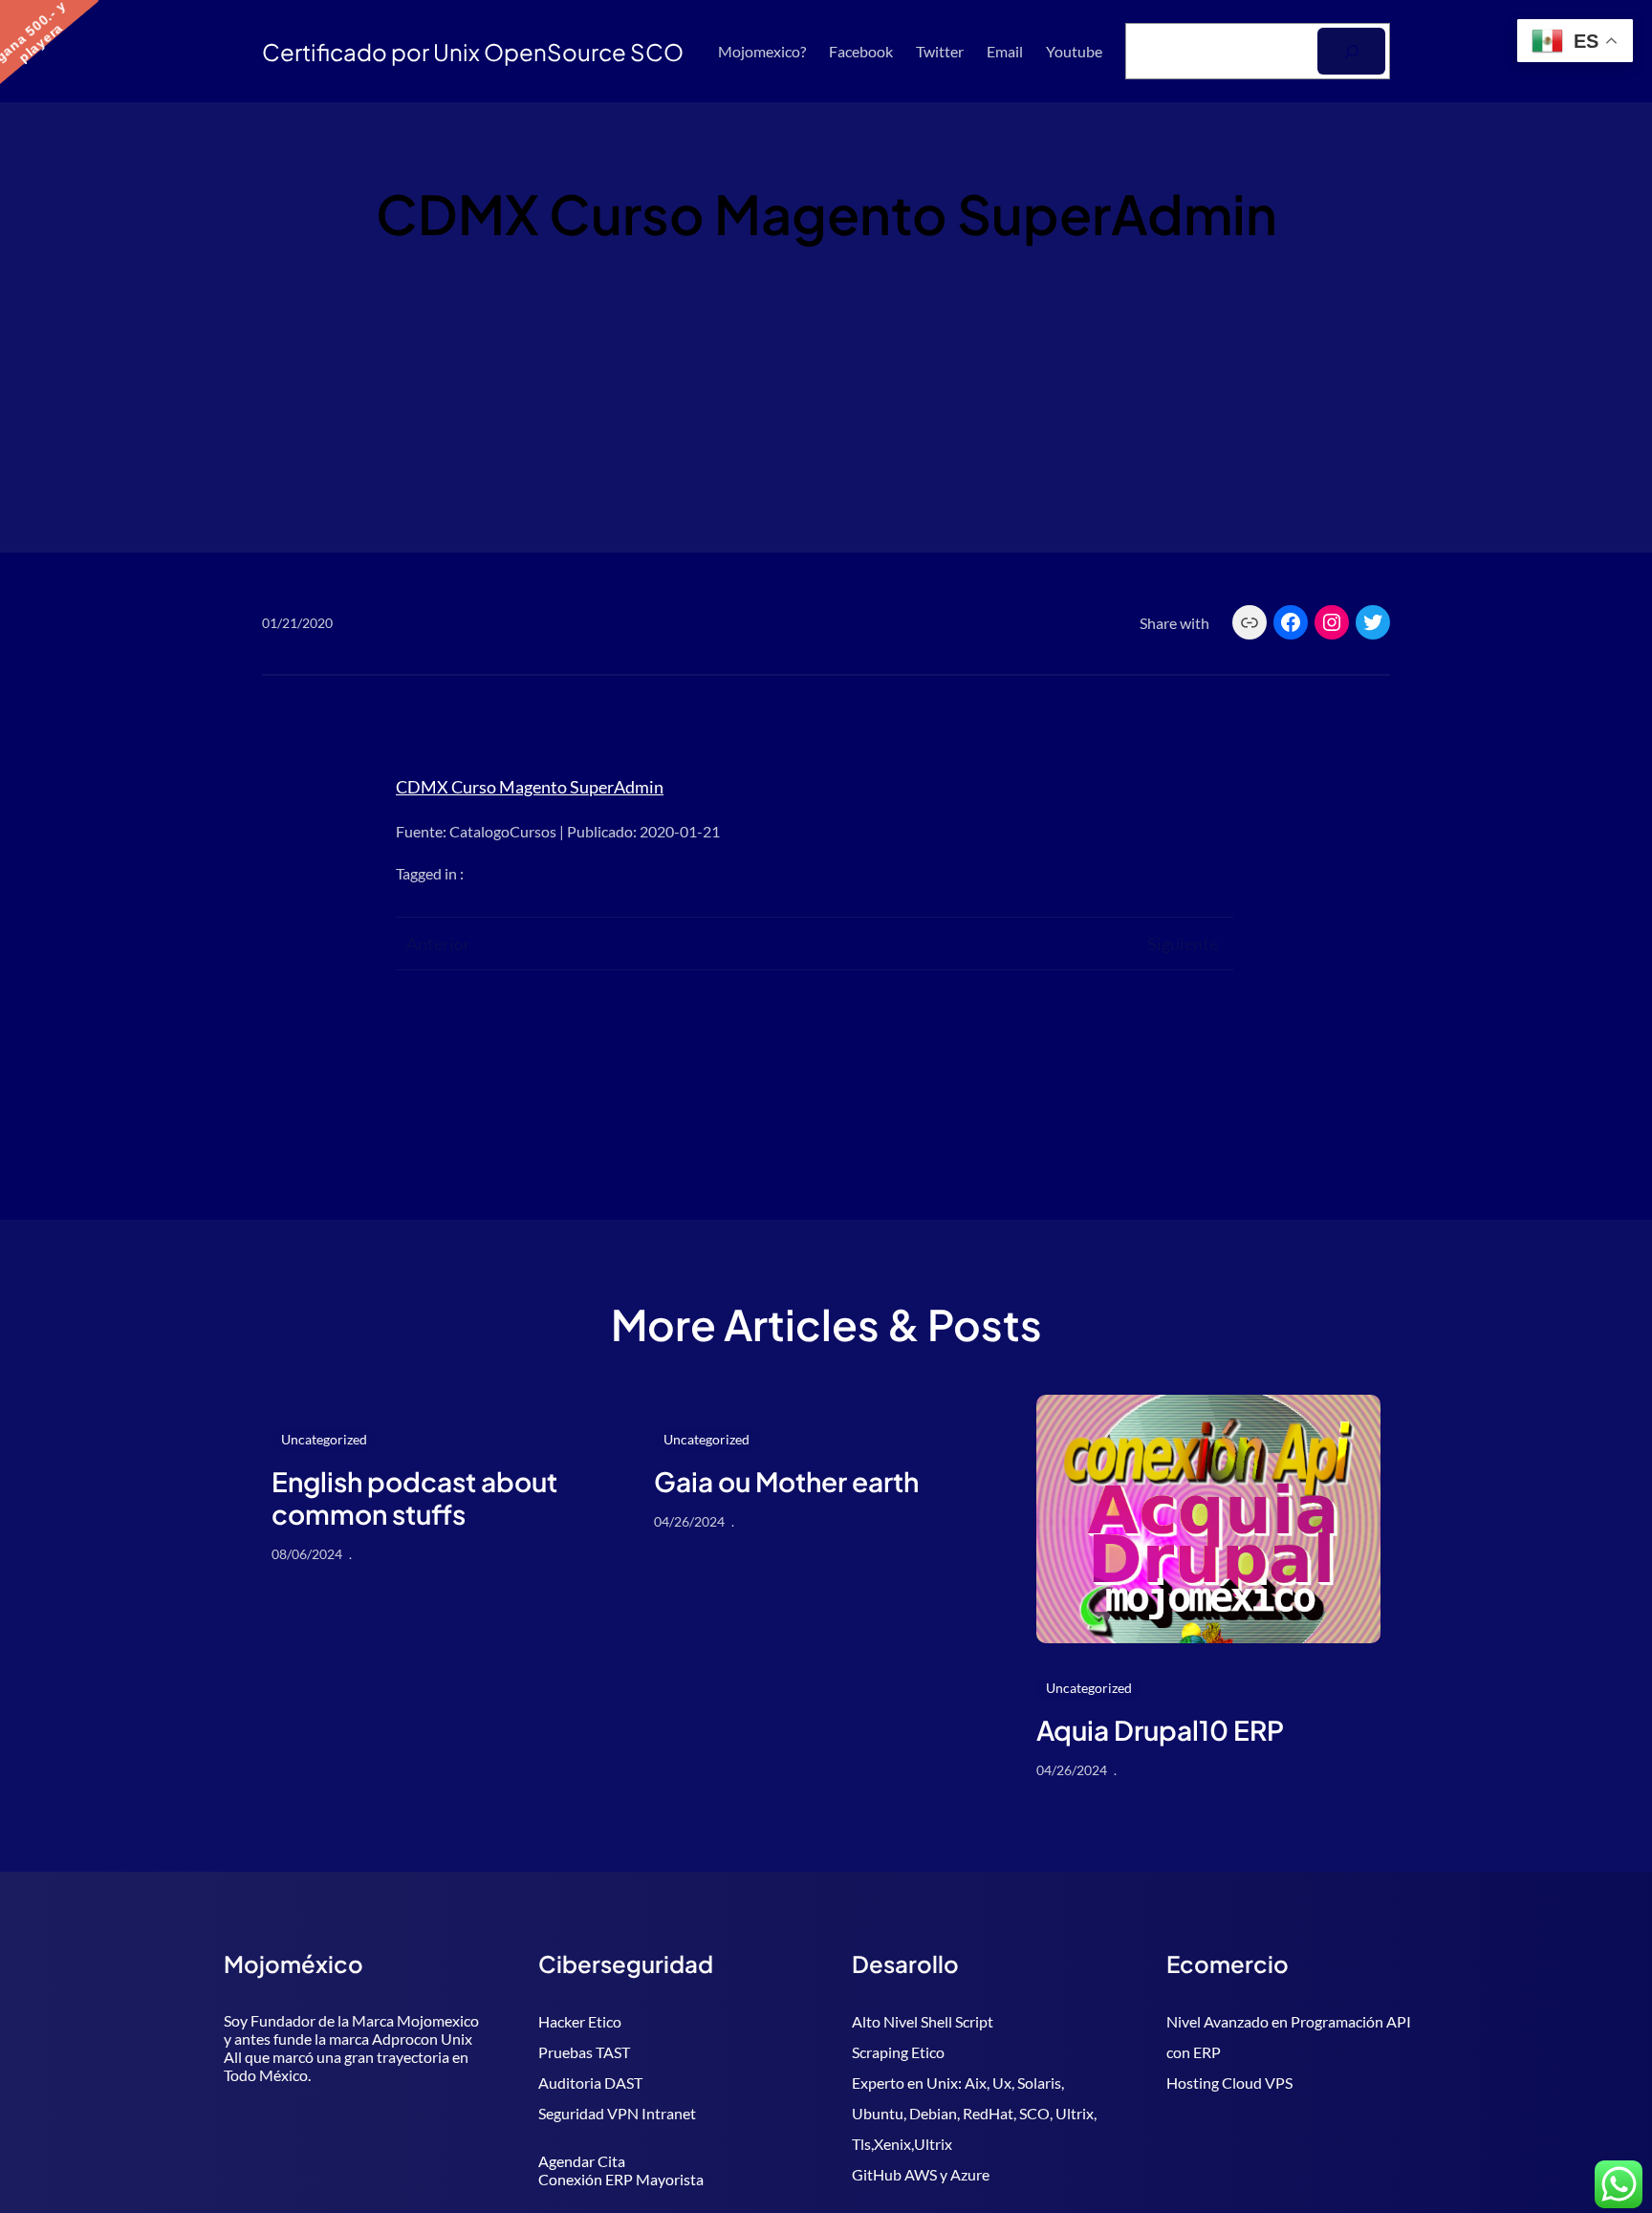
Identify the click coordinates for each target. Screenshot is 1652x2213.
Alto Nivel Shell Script (923, 2021)
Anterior (438, 944)
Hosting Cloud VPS (1229, 2083)
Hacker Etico (580, 2021)
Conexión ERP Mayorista (621, 2179)
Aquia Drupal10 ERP (1160, 1730)
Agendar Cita (582, 2161)
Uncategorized (324, 1439)
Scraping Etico (898, 2052)
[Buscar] (1351, 51)
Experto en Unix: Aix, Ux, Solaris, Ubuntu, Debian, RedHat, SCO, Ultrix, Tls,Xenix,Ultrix (974, 2113)
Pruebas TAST (584, 2052)
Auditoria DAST (590, 2083)
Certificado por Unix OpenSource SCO (473, 52)
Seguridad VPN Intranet (617, 2113)
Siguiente (1183, 944)
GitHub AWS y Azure (921, 2174)
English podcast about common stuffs (414, 1497)
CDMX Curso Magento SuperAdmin (530, 787)
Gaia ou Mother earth (786, 1482)
